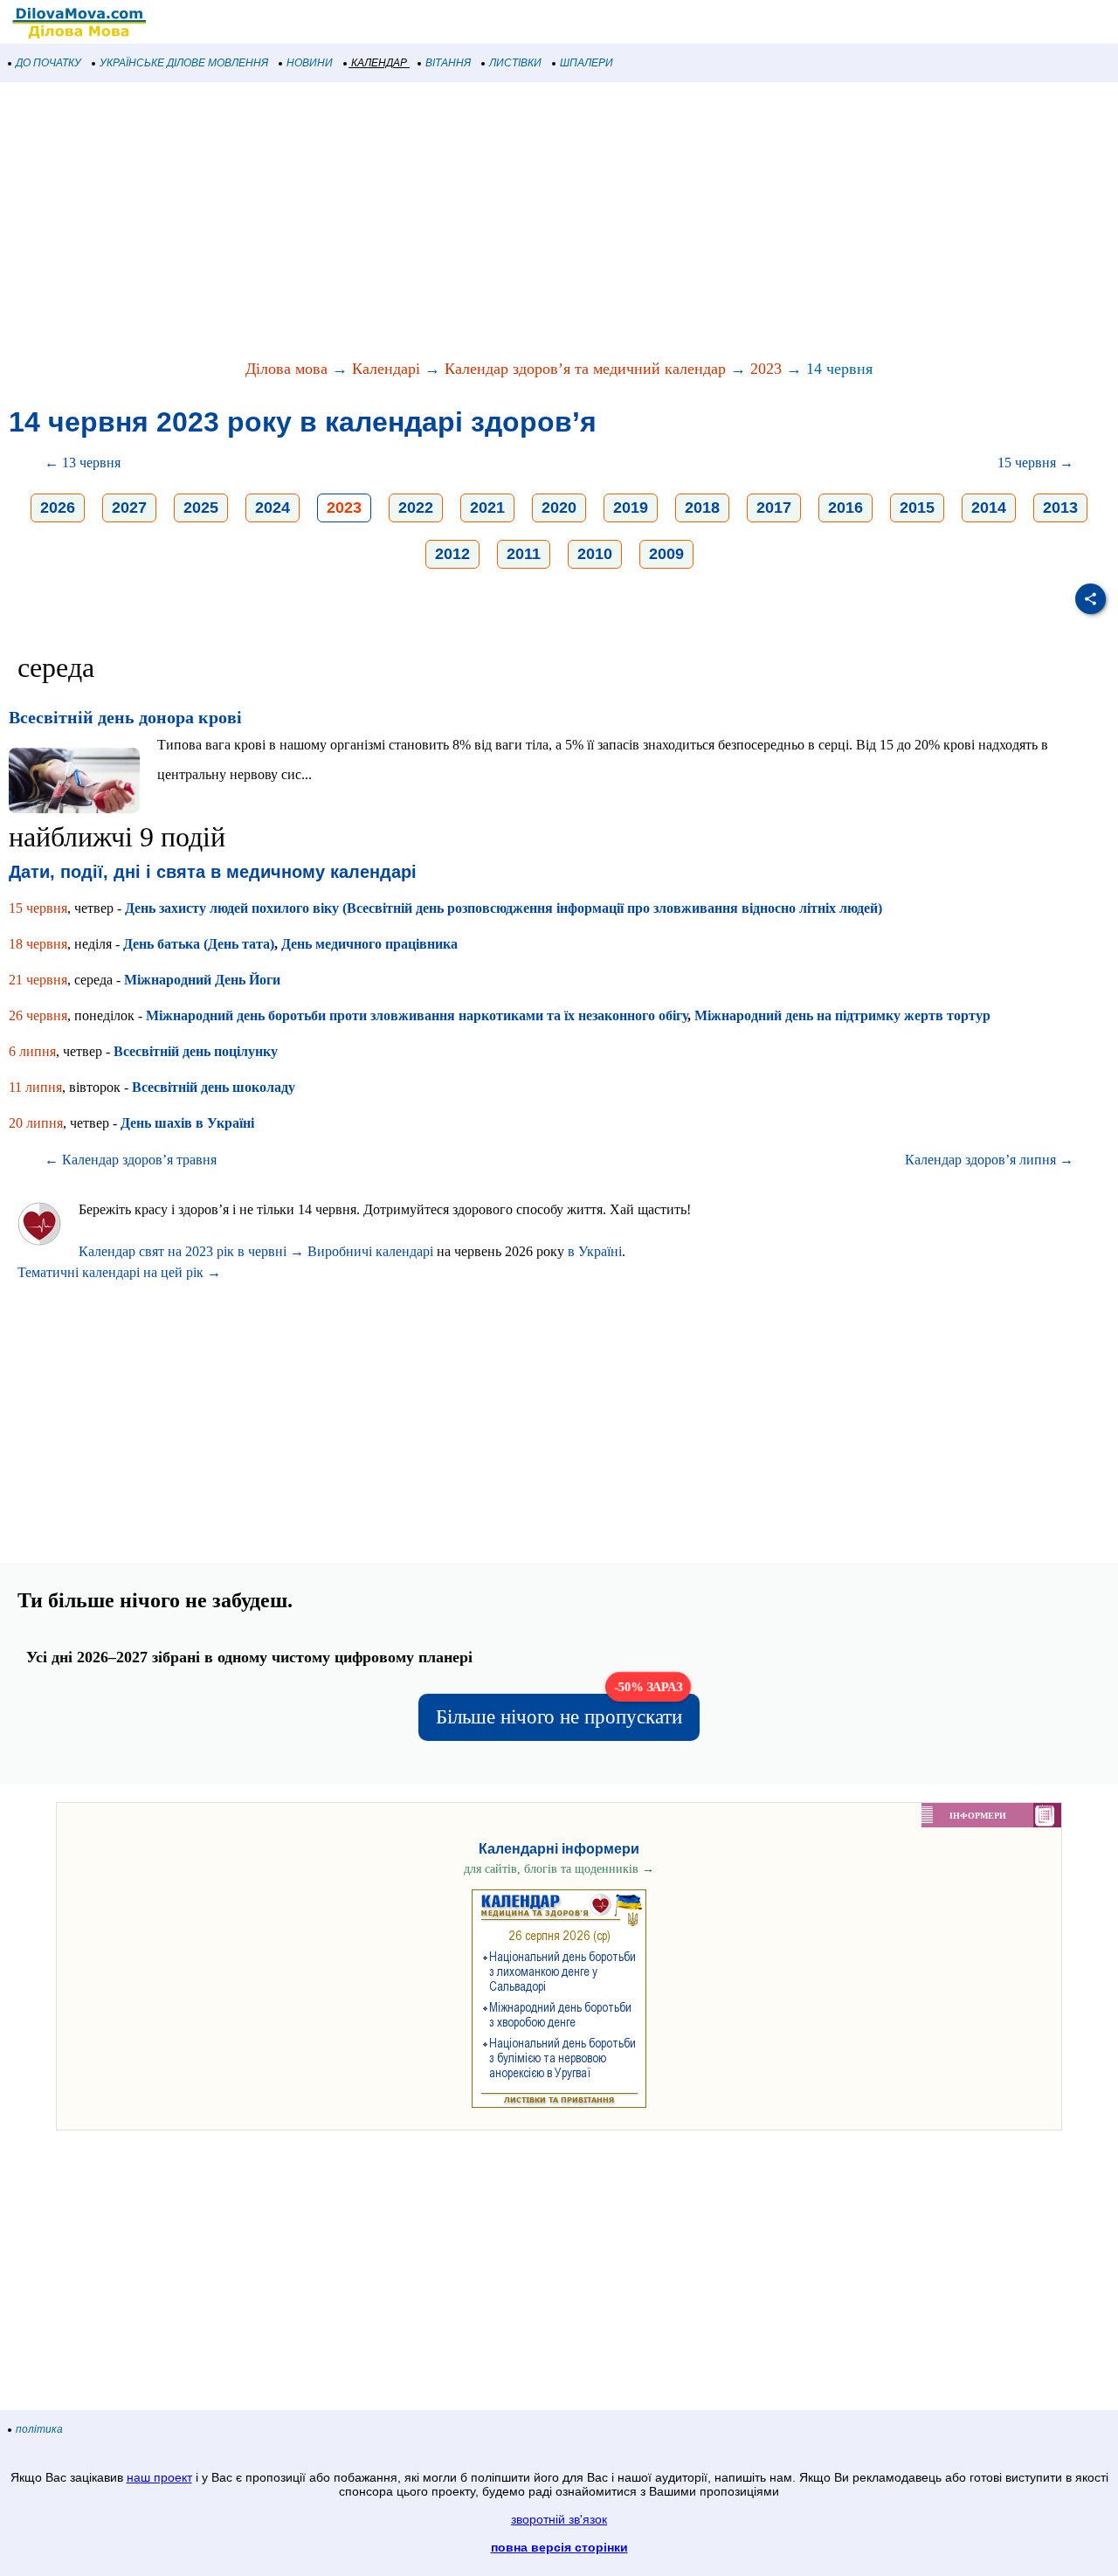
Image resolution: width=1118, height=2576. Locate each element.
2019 (631, 508)
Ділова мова (286, 369)
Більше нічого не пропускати (560, 1711)
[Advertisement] (524, 222)
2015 (917, 508)
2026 (58, 508)
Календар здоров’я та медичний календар (585, 369)
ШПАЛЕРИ (587, 63)
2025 (201, 508)
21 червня (38, 980)
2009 (666, 554)
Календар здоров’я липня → (989, 1160)
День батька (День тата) (199, 944)
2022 (416, 508)
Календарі (386, 369)
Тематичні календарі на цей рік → (119, 1272)
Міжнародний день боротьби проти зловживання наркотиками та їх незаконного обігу (417, 1015)
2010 (595, 554)
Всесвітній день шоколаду (214, 1087)
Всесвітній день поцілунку (196, 1051)
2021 (487, 508)
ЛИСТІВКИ (515, 63)
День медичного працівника (369, 944)
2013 (1060, 508)
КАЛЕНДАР (379, 63)
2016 (845, 508)
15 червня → (1035, 463)
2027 (129, 508)
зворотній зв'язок (559, 2519)
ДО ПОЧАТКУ (48, 63)
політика (39, 2429)
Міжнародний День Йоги (202, 980)
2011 (524, 554)
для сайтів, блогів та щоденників (559, 1869)
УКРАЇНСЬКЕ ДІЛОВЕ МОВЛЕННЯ (184, 63)
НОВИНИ (310, 63)
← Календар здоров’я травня (131, 1160)
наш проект (159, 2477)
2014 (989, 508)
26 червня (38, 1015)
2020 (559, 508)
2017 (774, 508)
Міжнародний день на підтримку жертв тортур (842, 1015)
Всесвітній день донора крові (125, 717)
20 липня (36, 1123)
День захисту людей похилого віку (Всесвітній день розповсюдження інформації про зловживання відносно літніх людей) (504, 908)
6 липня (32, 1051)
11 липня (35, 1087)
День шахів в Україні (187, 1123)
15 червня (38, 908)
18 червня (38, 944)
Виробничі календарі (370, 1251)
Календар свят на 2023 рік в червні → (191, 1251)
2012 (452, 554)
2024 (273, 508)
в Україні (595, 1251)
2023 (766, 369)
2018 (702, 508)
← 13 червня (83, 463)
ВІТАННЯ (448, 63)
